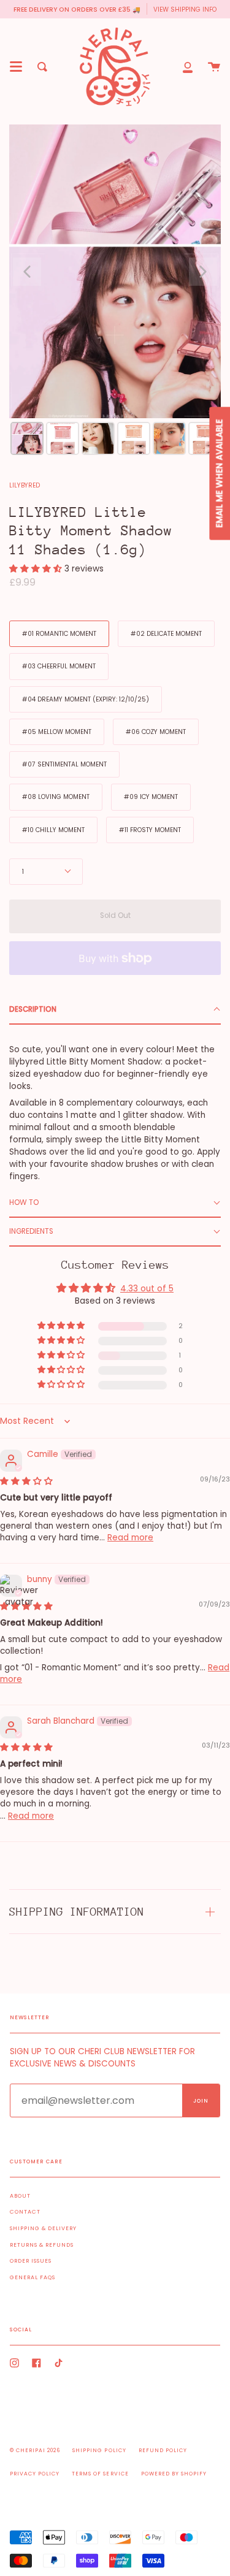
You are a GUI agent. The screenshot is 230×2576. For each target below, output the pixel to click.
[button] (37, 569)
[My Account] (188, 67)
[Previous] (27, 272)
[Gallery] (115, 292)
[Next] (203, 272)
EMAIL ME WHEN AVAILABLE (219, 474)
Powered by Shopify (174, 2474)
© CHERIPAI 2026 (35, 2450)
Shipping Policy (99, 2450)
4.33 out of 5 (147, 1289)
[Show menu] (16, 67)
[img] (26, 1481)
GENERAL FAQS (33, 2277)
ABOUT (20, 2196)
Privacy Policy (35, 2474)
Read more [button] (130, 1538)
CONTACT (25, 2212)
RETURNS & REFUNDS (42, 2245)
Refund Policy (163, 2450)
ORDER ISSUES (31, 2261)
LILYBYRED (25, 485)
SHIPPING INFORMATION (77, 1912)
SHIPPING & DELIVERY (43, 2228)
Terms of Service (100, 2474)
